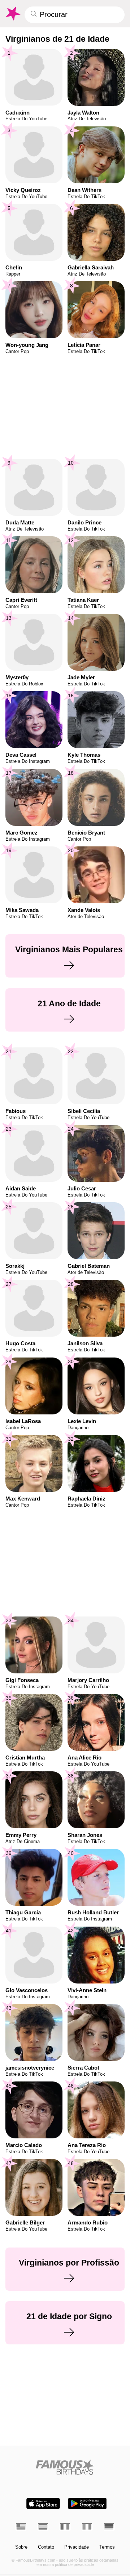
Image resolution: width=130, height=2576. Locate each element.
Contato (46, 2547)
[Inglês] (21, 2527)
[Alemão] (109, 2527)
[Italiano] (87, 2527)
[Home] (65, 2467)
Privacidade (77, 2547)
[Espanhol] (43, 2527)
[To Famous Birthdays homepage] (12, 14)
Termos (107, 2547)
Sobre (21, 2547)
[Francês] (65, 2527)
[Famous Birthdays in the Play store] (87, 2503)
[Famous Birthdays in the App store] (43, 2503)
